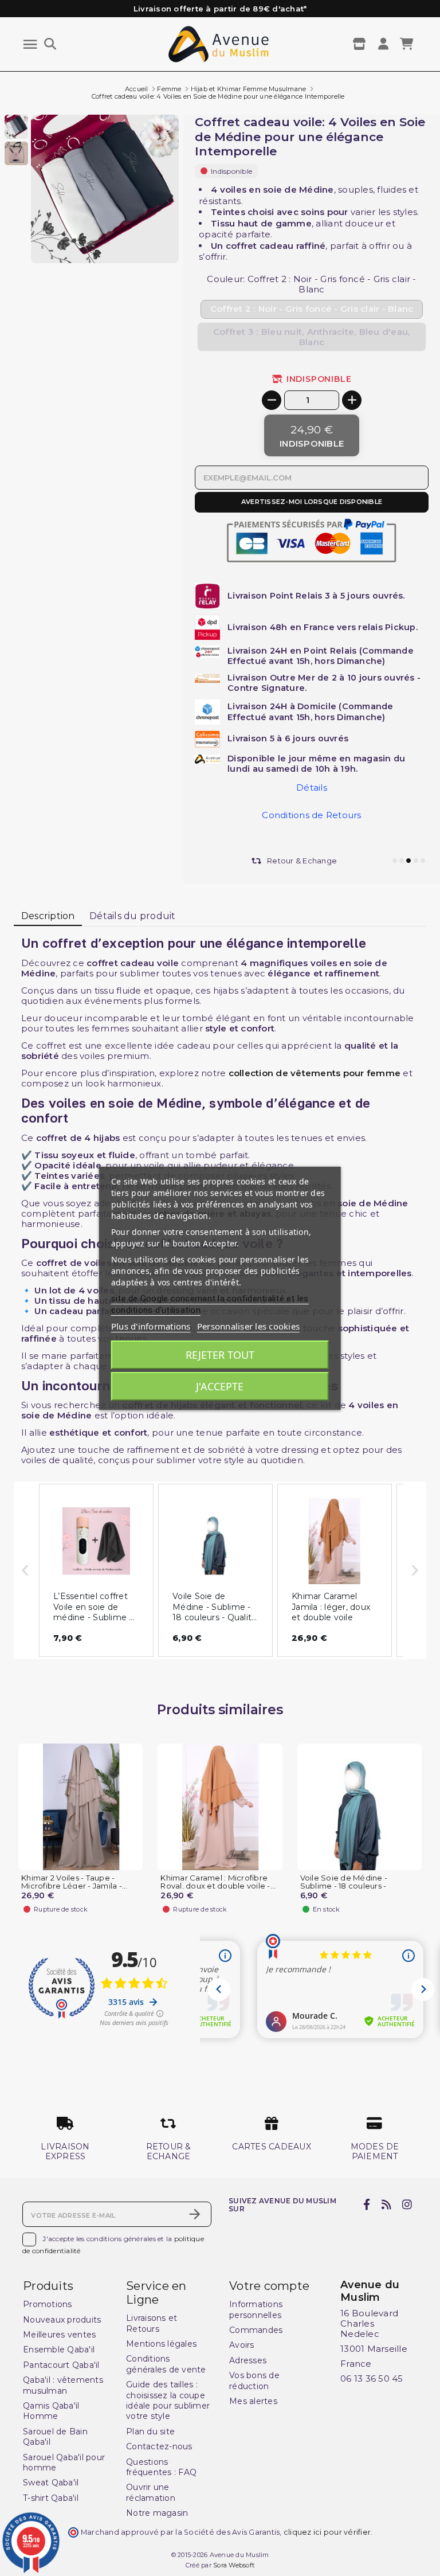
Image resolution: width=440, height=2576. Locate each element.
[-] (272, 400)
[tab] (48, 916)
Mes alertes (253, 2401)
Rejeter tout (220, 1355)
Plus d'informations (151, 1326)
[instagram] (407, 2204)
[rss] (386, 2204)
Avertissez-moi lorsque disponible (312, 502)
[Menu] (30, 44)
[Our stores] (361, 44)
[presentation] (131, 236)
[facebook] (367, 2204)
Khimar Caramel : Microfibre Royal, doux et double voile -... (218, 1882)
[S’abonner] (195, 2214)
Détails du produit (133, 916)
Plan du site (150, 2432)
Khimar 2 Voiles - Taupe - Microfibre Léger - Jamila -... (74, 1882)
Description (48, 916)
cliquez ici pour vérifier (327, 2532)
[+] (352, 400)
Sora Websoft (234, 2565)
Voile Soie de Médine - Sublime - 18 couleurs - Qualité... (344, 1887)
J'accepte (220, 1386)
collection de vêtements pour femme (315, 1073)
